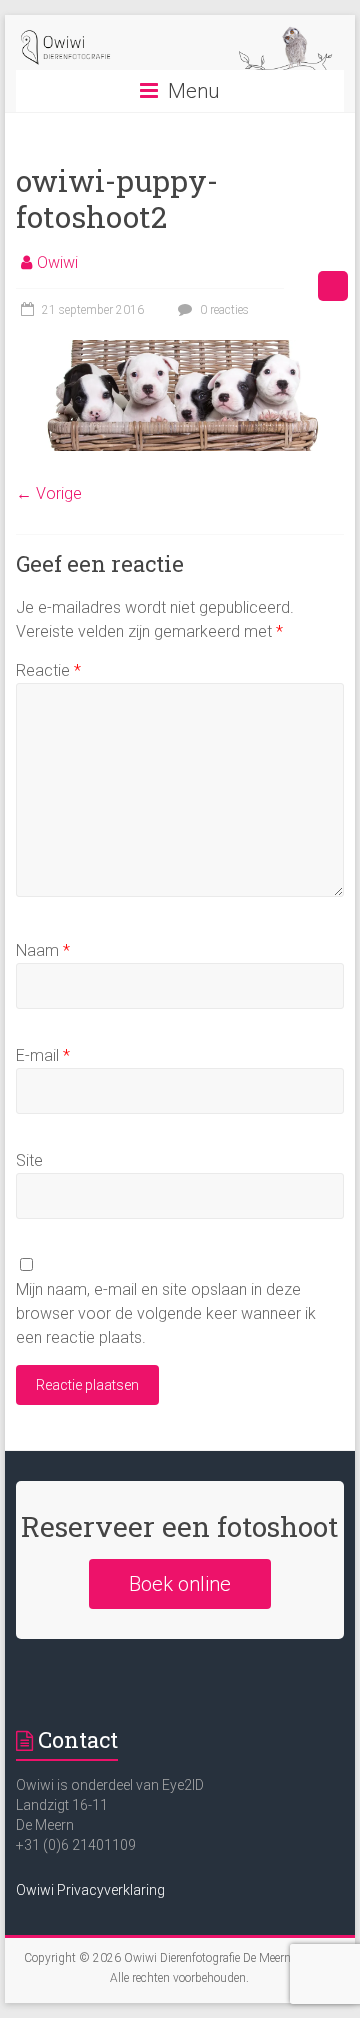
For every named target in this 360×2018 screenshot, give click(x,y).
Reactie (48, 670)
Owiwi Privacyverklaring (90, 1890)
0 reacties (223, 310)
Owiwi (57, 262)
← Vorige (49, 493)
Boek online (180, 1584)
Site (29, 1160)
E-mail (43, 1055)
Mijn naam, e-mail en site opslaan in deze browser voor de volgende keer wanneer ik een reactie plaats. (166, 1313)
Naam (43, 950)
